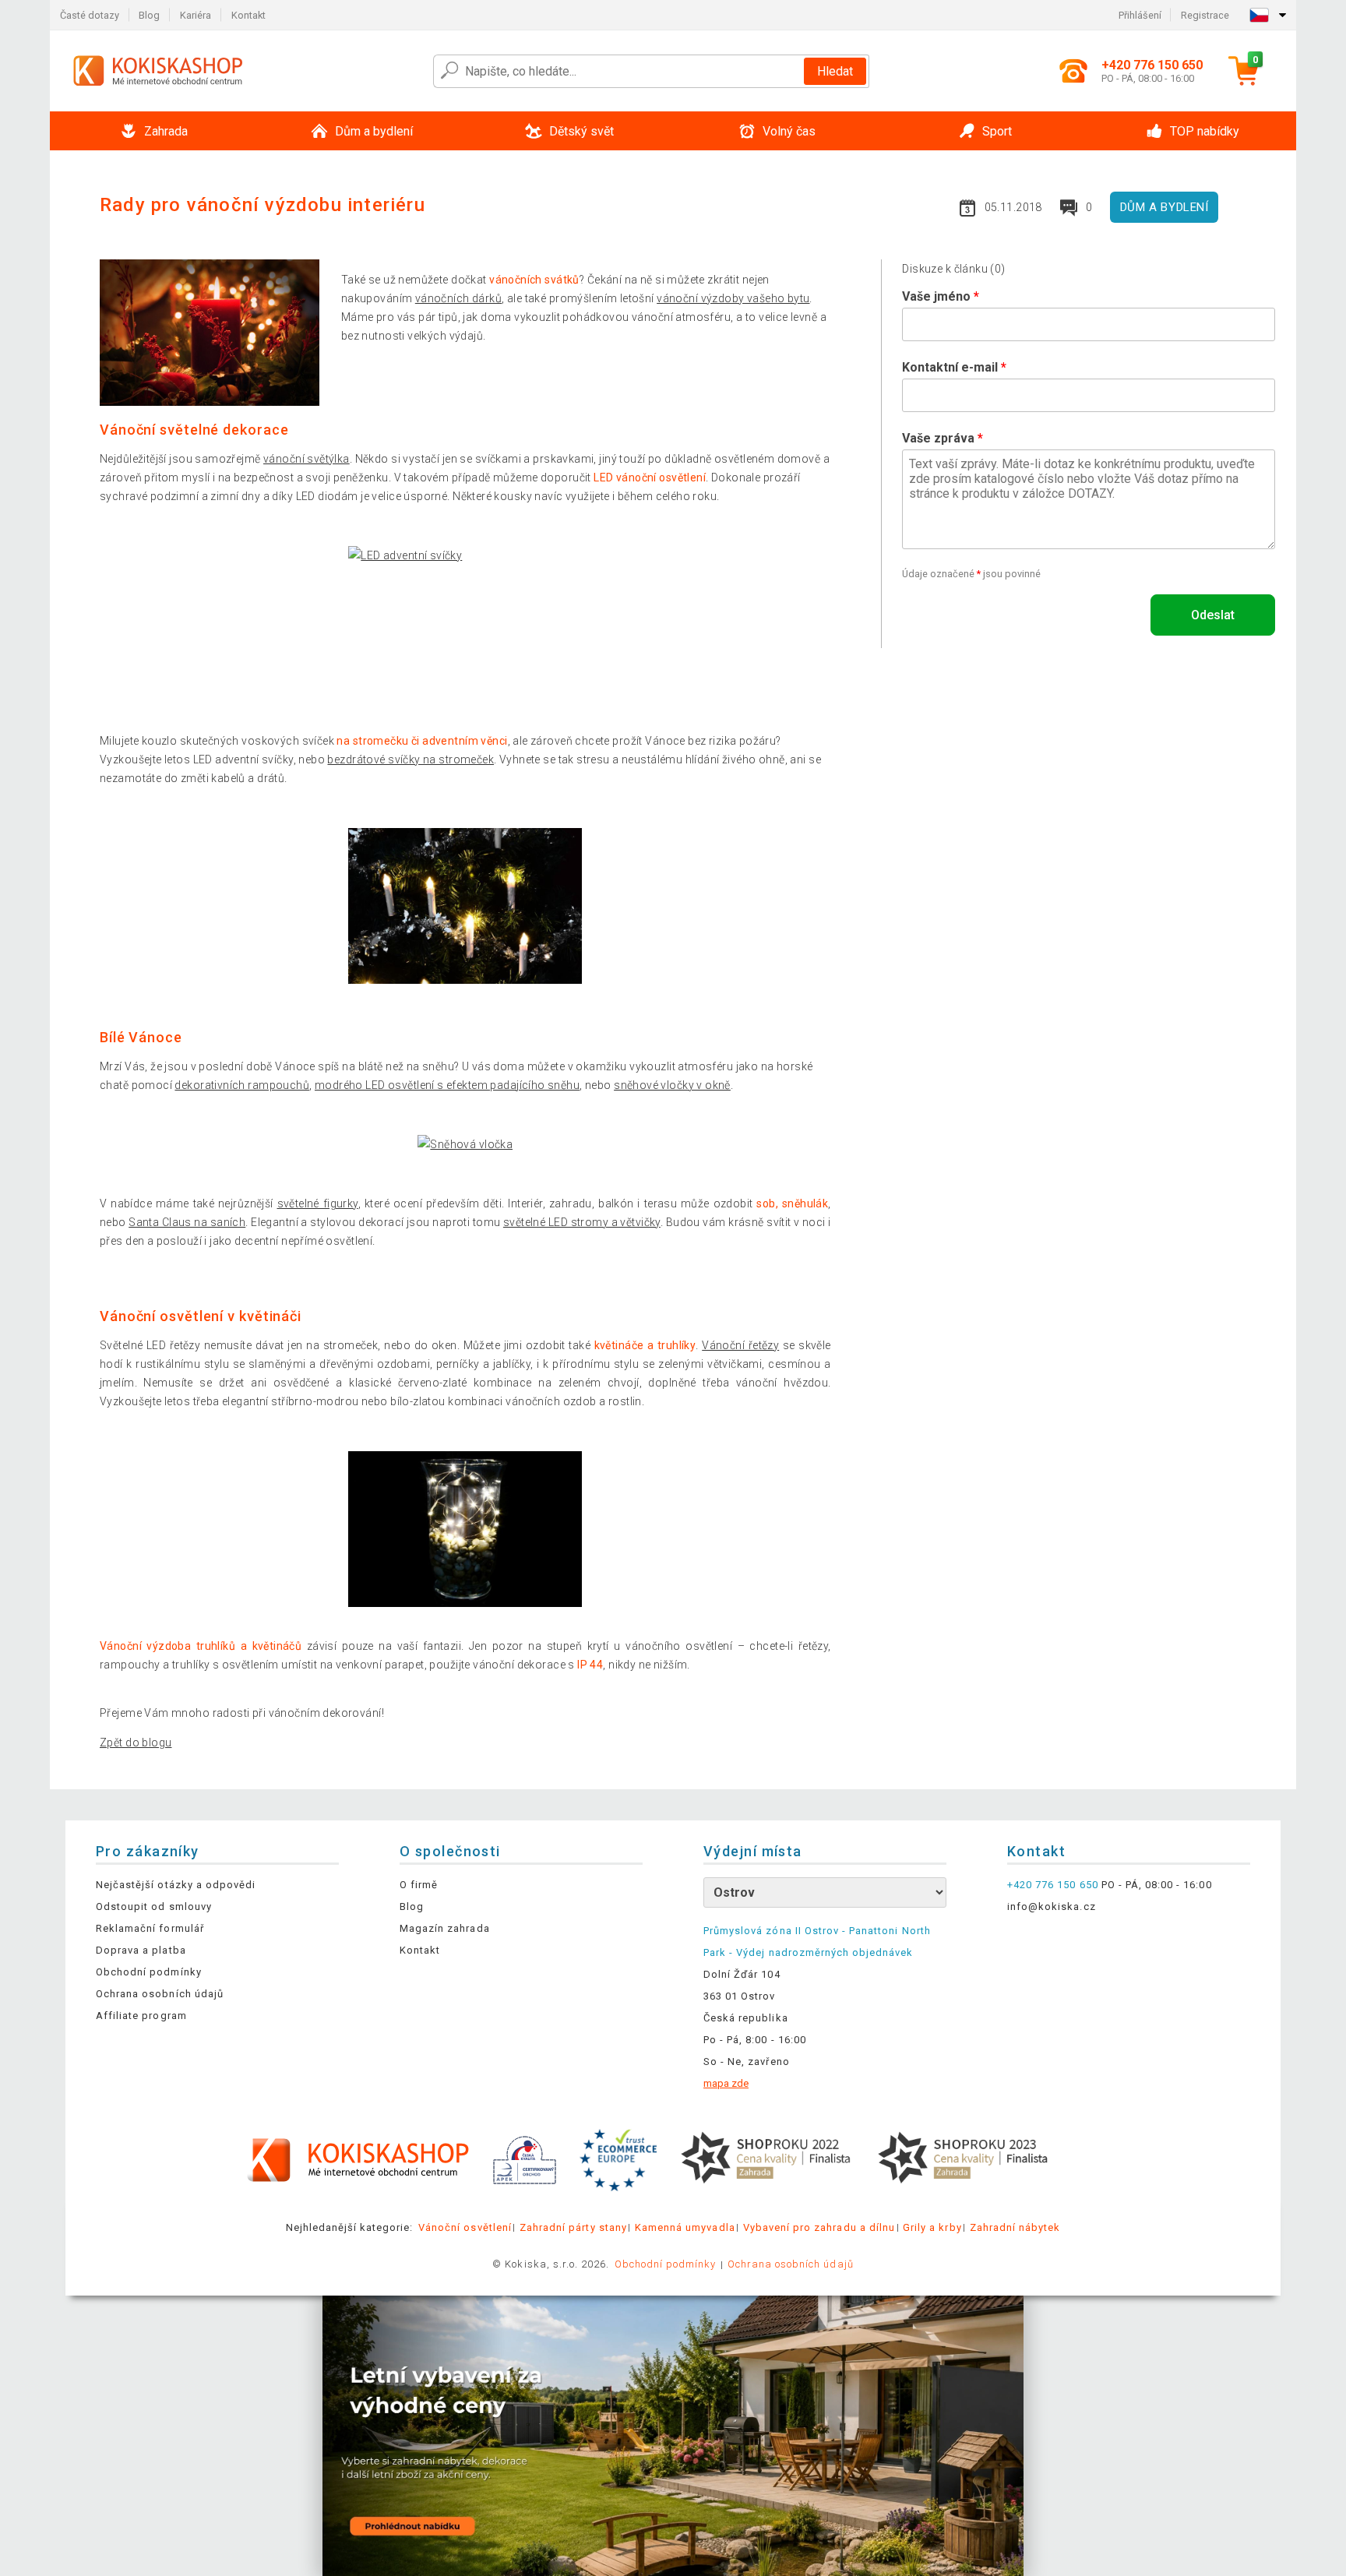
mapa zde (726, 2083)
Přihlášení (1140, 15)
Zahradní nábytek (1015, 2227)
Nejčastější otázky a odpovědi (176, 1885)
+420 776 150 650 (1053, 1885)
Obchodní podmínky (149, 1972)
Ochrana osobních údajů (160, 1994)
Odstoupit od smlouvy (154, 1906)
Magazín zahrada (445, 1928)
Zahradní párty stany (573, 2227)
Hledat (835, 71)
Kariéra (196, 15)
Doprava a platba (141, 1950)
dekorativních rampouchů (242, 1085)
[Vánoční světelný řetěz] (465, 1529)
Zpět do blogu (136, 1743)
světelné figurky (318, 1203)
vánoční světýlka (307, 459)
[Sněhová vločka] (465, 1144)
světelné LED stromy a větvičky (582, 1222)
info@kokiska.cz (1052, 1906)
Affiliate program (141, 2016)
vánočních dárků (458, 298)
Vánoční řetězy (740, 1345)
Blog (149, 15)
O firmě (419, 1885)
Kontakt (248, 15)
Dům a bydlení (1165, 207)
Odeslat (1213, 615)
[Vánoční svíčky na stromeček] (465, 906)
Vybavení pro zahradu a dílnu (819, 2227)
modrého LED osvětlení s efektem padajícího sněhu (447, 1085)
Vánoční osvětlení (465, 2227)
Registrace (1205, 15)
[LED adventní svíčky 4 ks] (465, 624)
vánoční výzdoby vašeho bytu (733, 298)
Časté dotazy (90, 15)
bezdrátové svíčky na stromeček (410, 759)
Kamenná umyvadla (685, 2227)
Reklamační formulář (150, 1928)
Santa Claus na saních (187, 1222)
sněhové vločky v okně (672, 1085)
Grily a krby (932, 2227)
